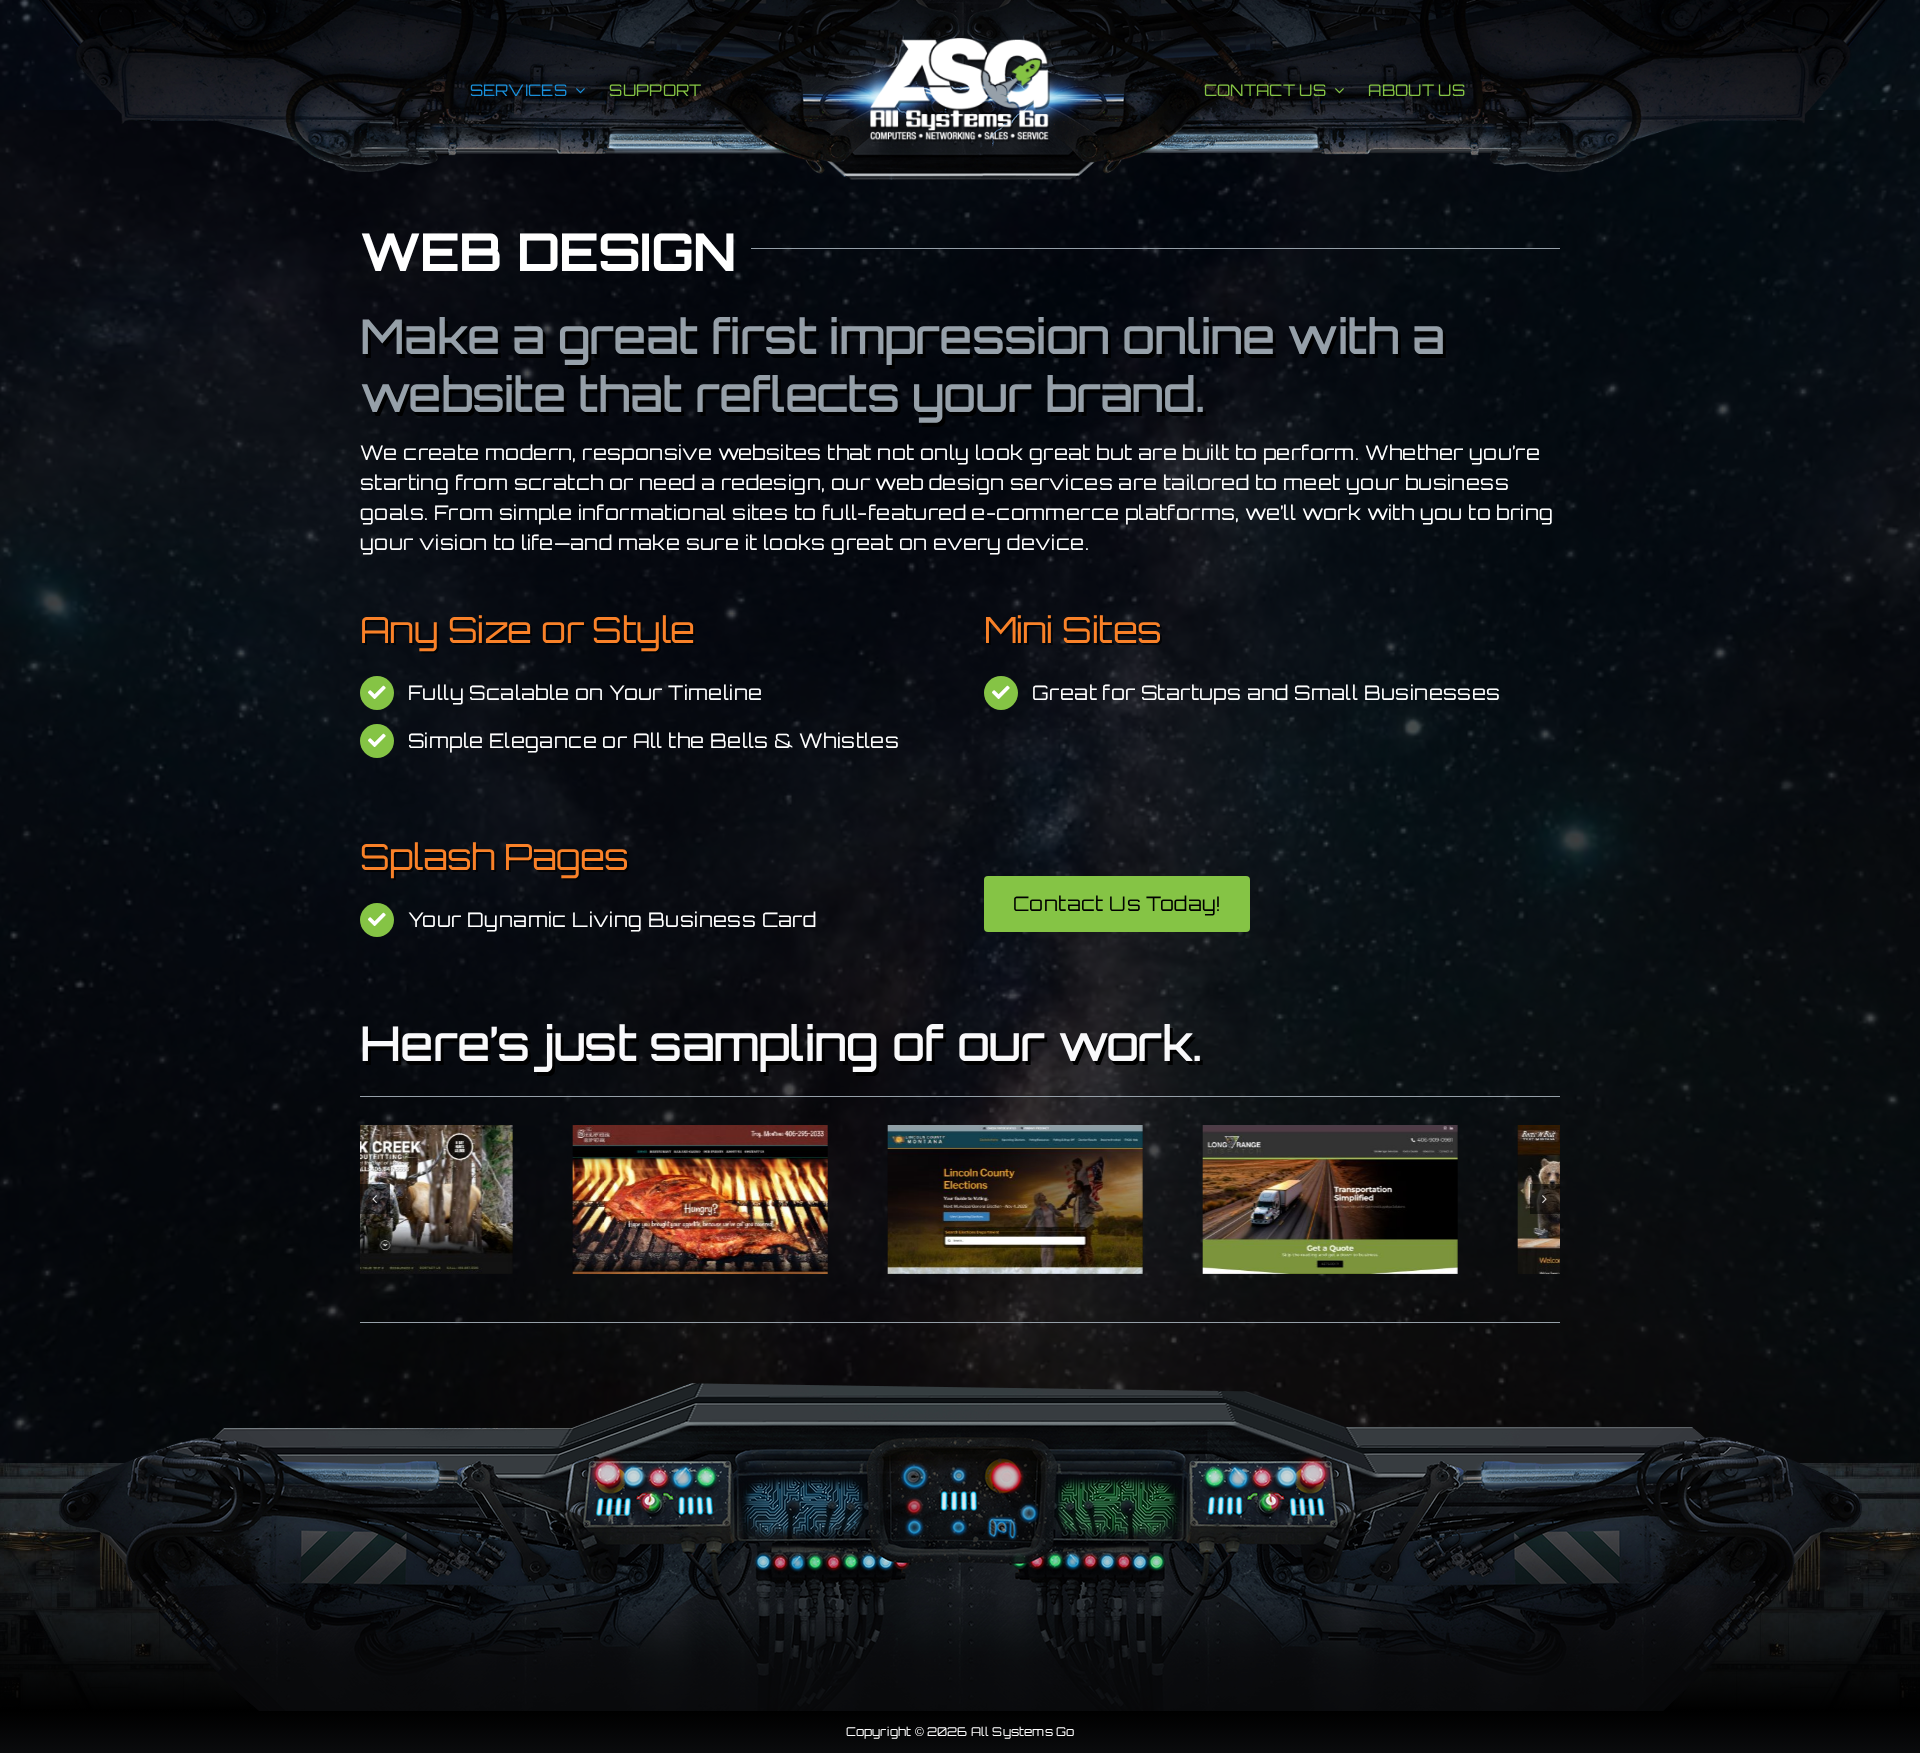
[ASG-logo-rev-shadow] (960, 47)
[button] (375, 1199)
